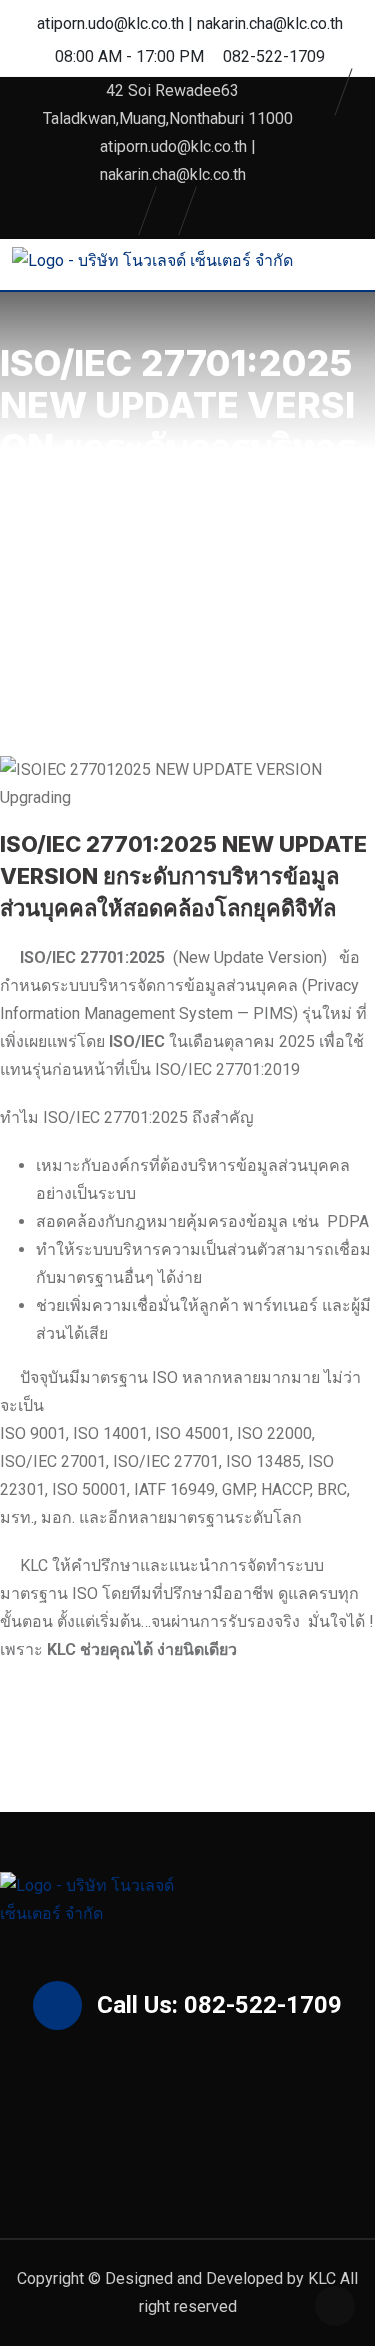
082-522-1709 (274, 56)
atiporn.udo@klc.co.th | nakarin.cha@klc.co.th (190, 23)
